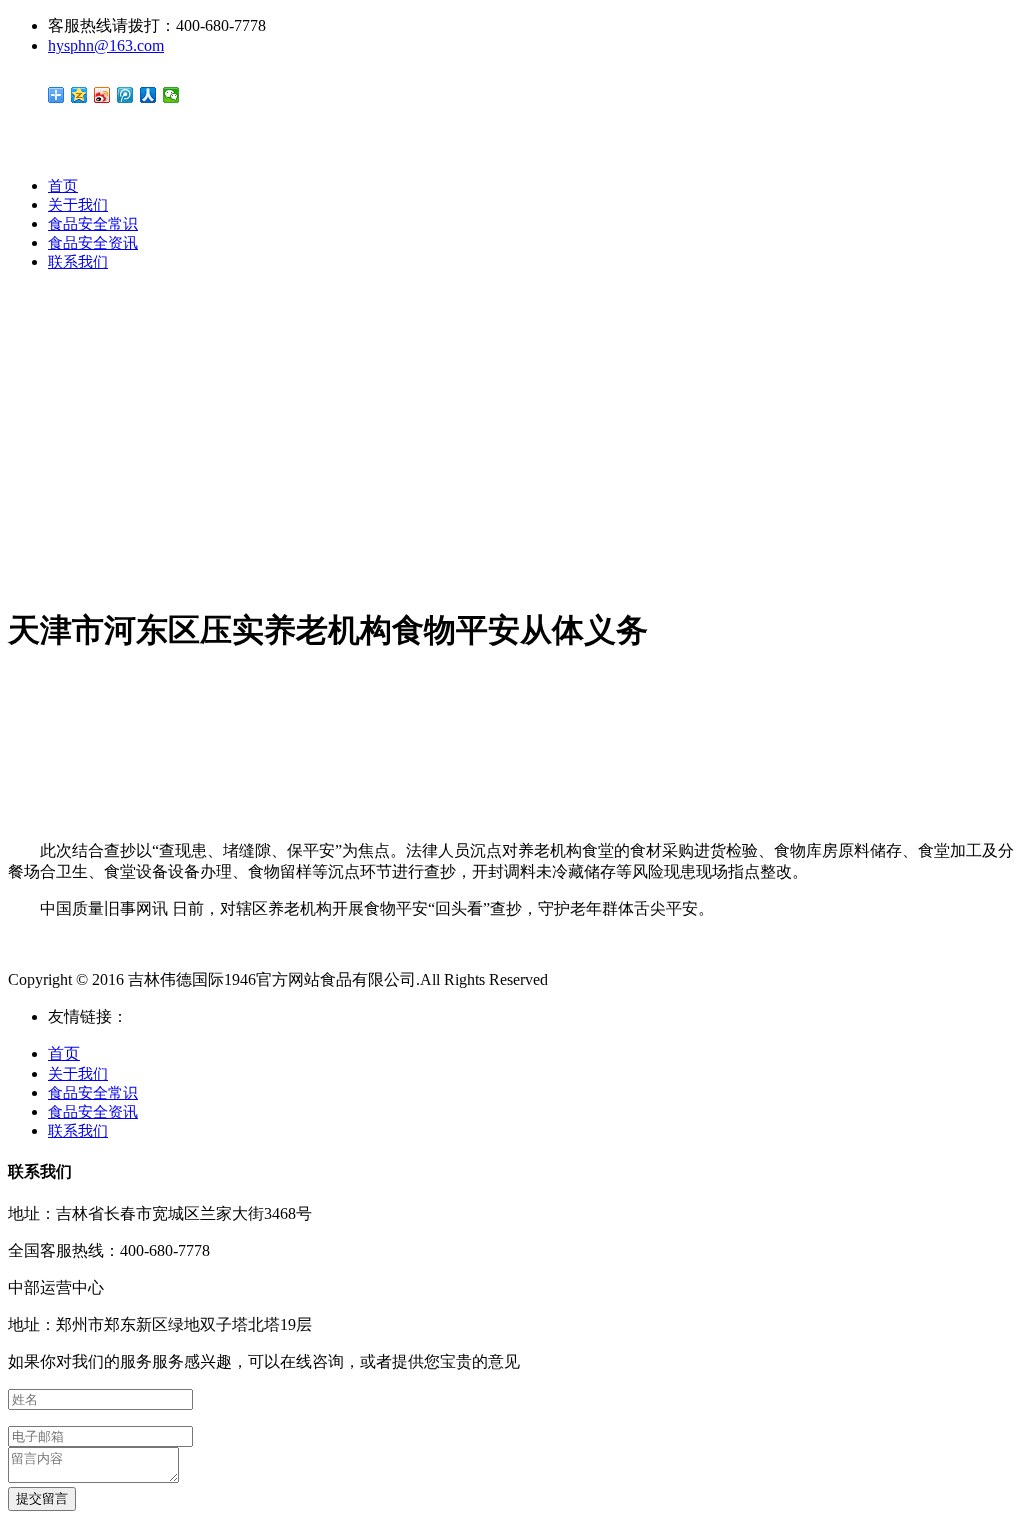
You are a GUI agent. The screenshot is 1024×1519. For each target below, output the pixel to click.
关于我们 (78, 205)
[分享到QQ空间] (79, 95)
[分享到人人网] (148, 95)
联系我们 (78, 262)
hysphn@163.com (106, 45)
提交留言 (42, 1498)
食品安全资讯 (93, 243)
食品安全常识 (93, 224)
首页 (63, 186)
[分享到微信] (171, 95)
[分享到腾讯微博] (125, 95)
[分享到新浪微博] (102, 95)
